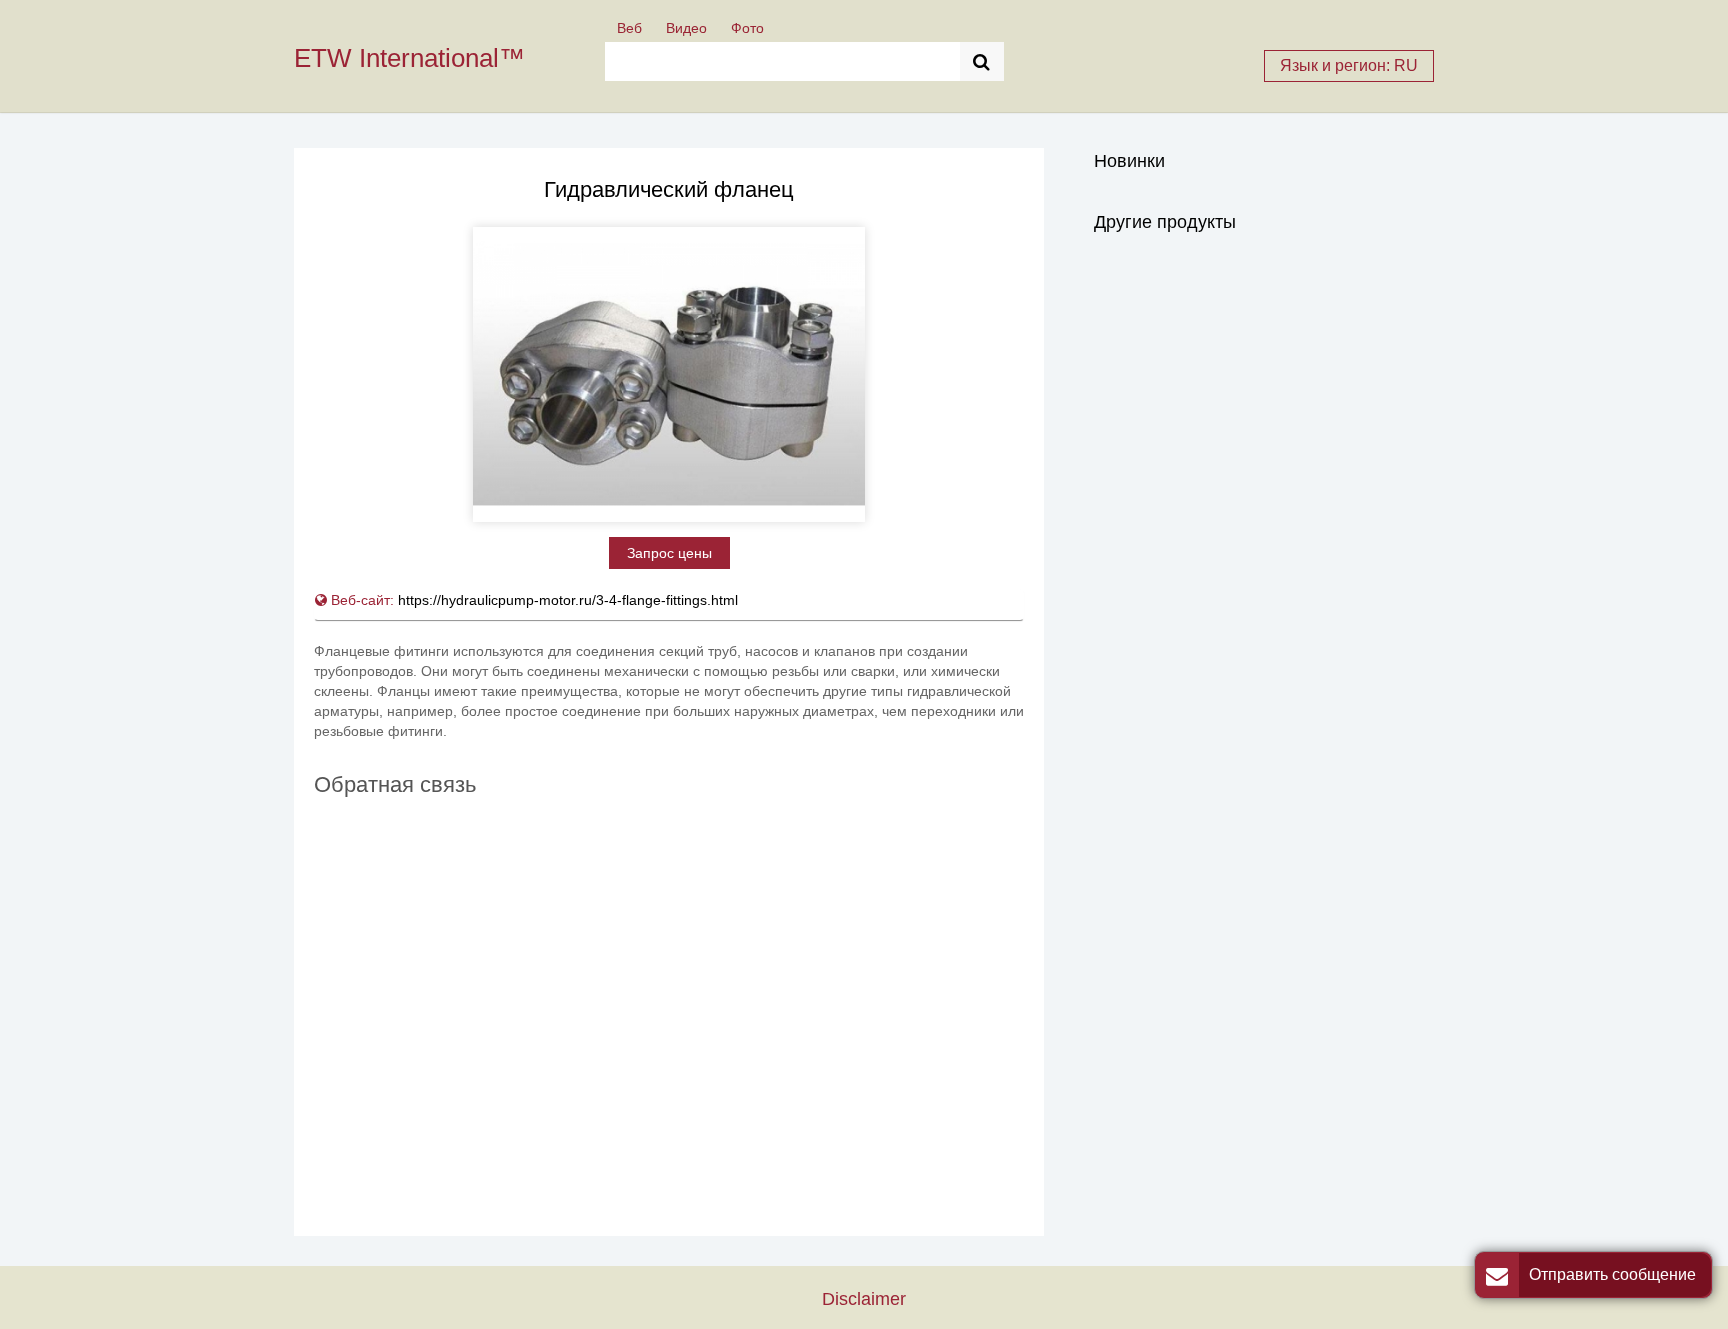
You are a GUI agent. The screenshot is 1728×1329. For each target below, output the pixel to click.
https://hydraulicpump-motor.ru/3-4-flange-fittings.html (568, 600)
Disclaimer (864, 1298)
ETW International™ (409, 58)
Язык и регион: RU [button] (1349, 65)
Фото (747, 28)
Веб (629, 28)
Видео (686, 28)
